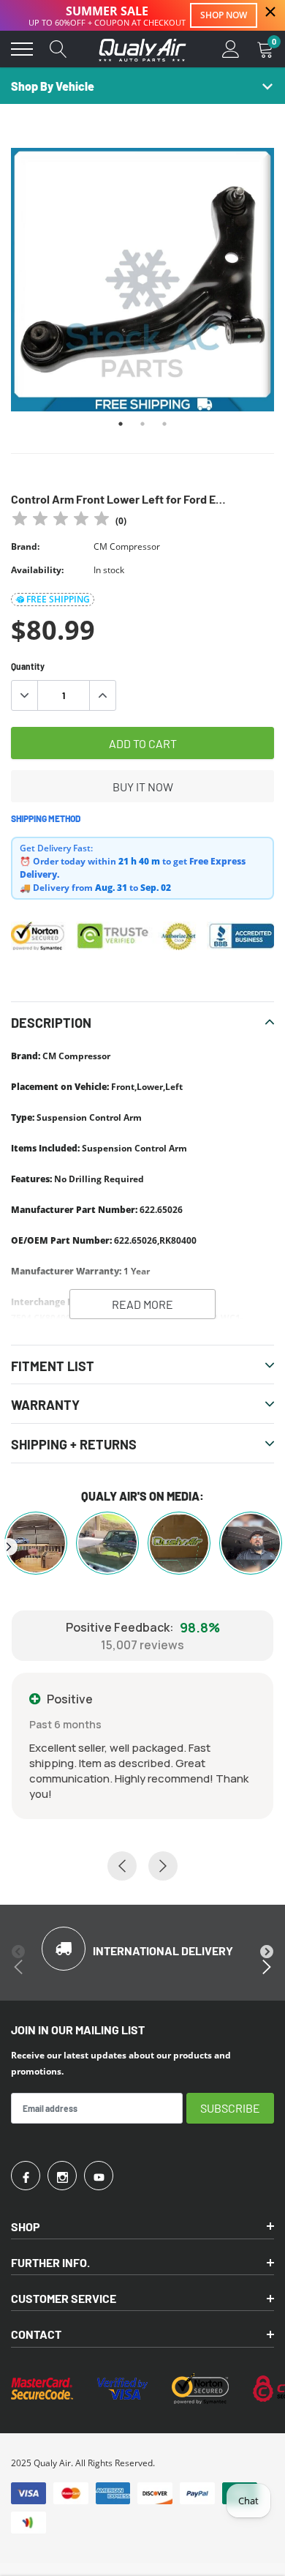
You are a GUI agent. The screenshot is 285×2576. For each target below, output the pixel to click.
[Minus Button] (25, 695)
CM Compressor (127, 546)
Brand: (25, 546)
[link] (26, 2176)
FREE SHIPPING (58, 599)
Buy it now (143, 787)
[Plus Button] (102, 695)
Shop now (224, 15)
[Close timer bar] (270, 12)
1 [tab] (121, 424)
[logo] (142, 49)
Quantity (28, 666)
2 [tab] (142, 424)
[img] (61, 521)
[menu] (22, 49)
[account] (231, 49)
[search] (58, 49)
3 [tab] (164, 424)
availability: (37, 570)
